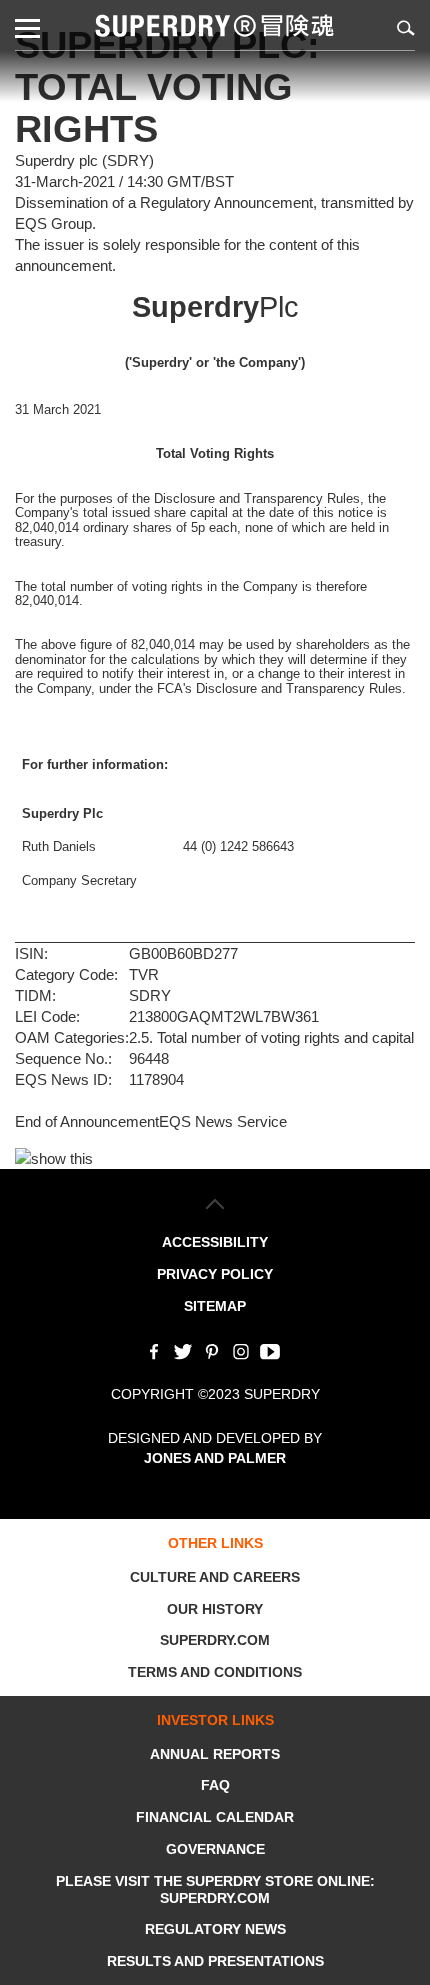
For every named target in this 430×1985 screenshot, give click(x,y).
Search (402, 27)
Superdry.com (215, 1640)
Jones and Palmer (215, 1458)
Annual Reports (215, 1754)
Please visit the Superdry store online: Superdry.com (215, 1889)
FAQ (215, 1785)
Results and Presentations (215, 1961)
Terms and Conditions (215, 1672)
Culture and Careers (215, 1577)
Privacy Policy (215, 1274)
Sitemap (215, 1306)
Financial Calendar (215, 1817)
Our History (215, 1609)
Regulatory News (215, 1929)
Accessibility (215, 1242)
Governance (215, 1849)
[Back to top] (215, 1204)
